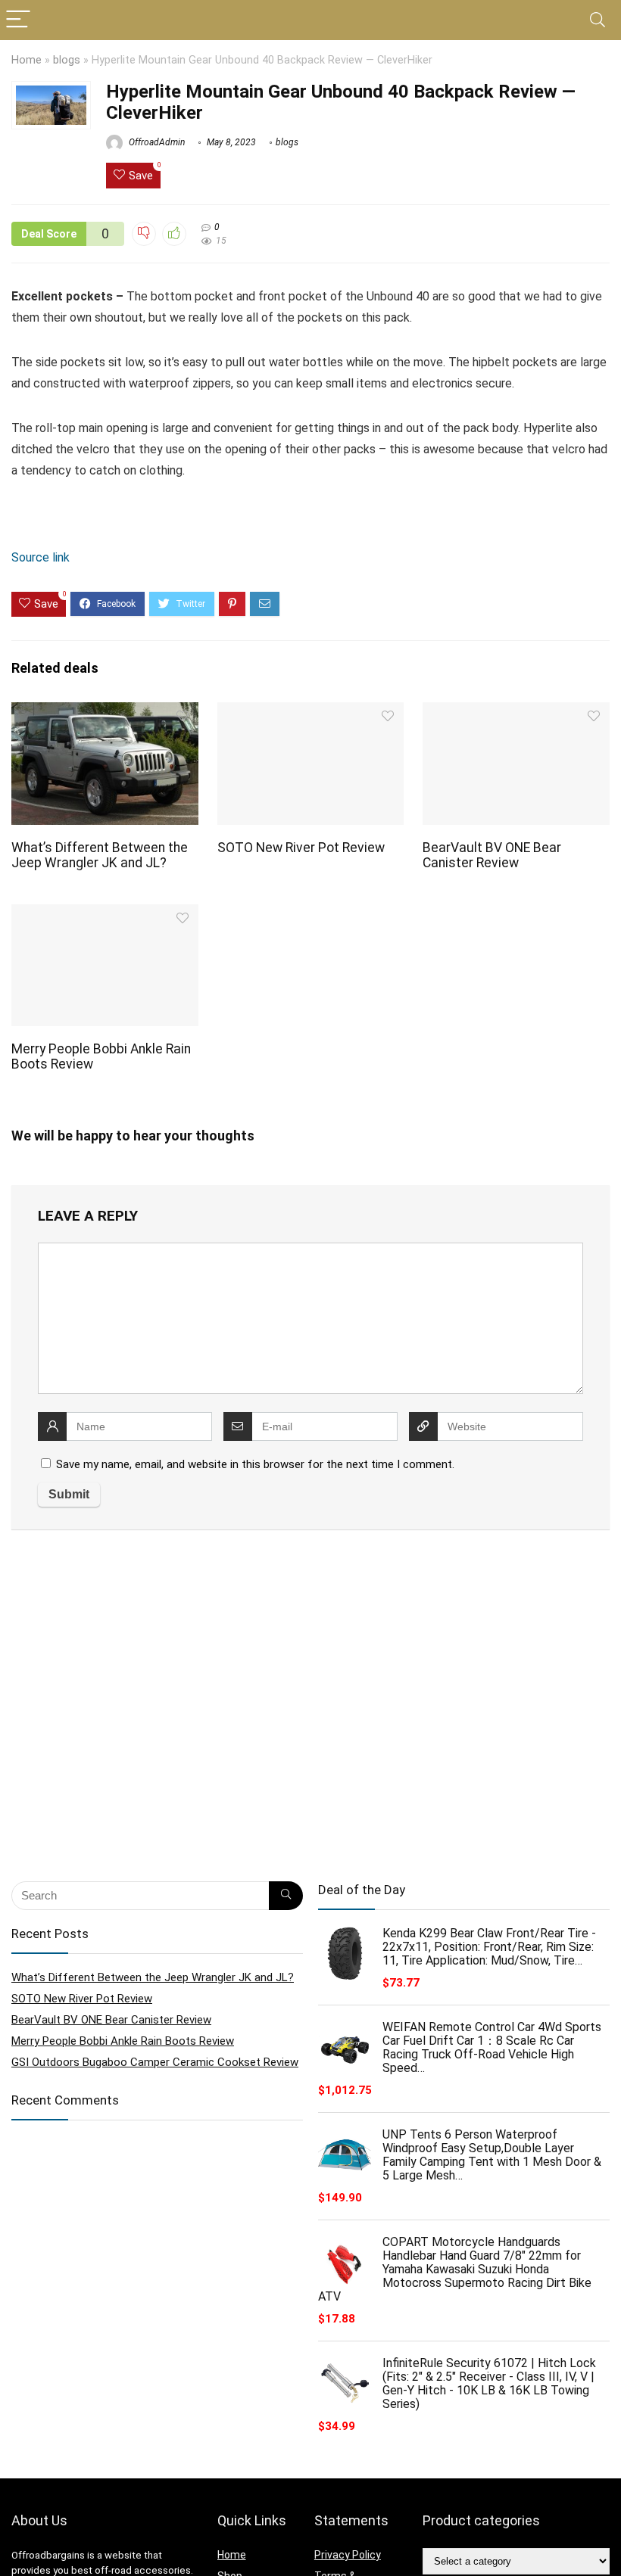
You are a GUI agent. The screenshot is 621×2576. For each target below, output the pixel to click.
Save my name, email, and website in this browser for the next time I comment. (255, 1464)
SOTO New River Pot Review (301, 848)
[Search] (598, 20)
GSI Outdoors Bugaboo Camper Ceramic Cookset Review (155, 2062)
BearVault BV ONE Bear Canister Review (492, 855)
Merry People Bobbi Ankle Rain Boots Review (123, 2041)
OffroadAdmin (156, 142)
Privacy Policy (348, 2555)
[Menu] (18, 20)
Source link (41, 557)
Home (27, 60)
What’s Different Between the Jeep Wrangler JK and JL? (100, 855)
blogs (67, 60)
